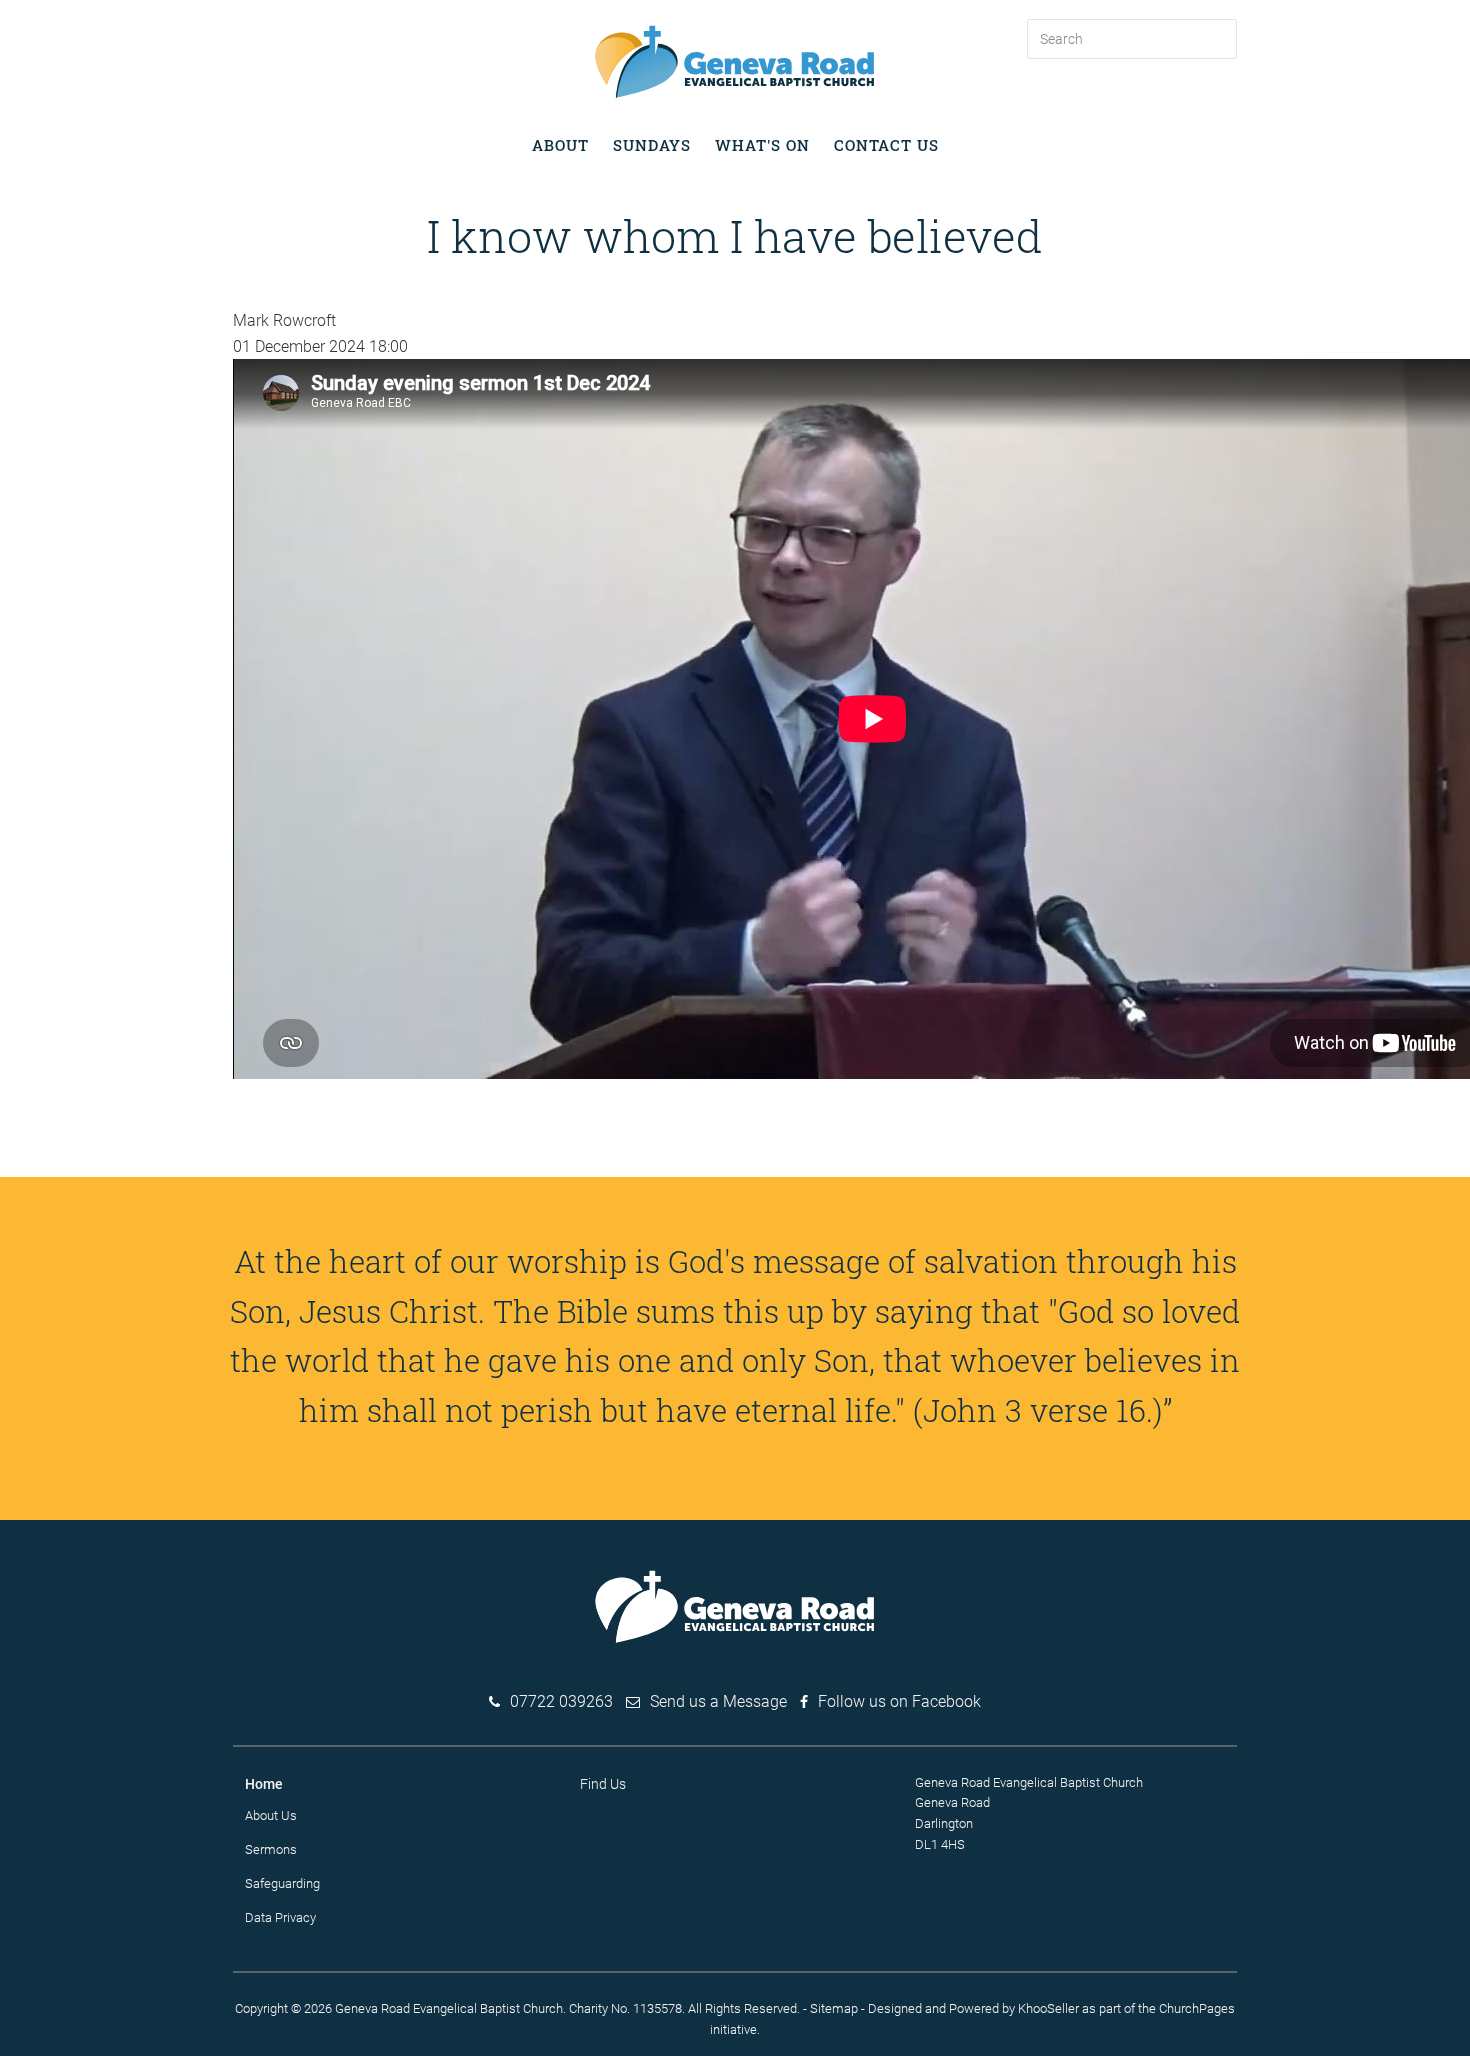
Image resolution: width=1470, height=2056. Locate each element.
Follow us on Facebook (899, 1701)
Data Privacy (280, 1917)
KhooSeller (1048, 2008)
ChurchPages (1197, 2008)
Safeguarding (282, 1883)
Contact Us (886, 145)
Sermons (271, 1849)
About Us (271, 1815)
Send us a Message (718, 1701)
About (560, 145)
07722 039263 (561, 1701)
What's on (762, 145)
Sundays (652, 145)
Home (264, 1784)
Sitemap (834, 2008)
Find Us (603, 1784)
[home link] (735, 60)
